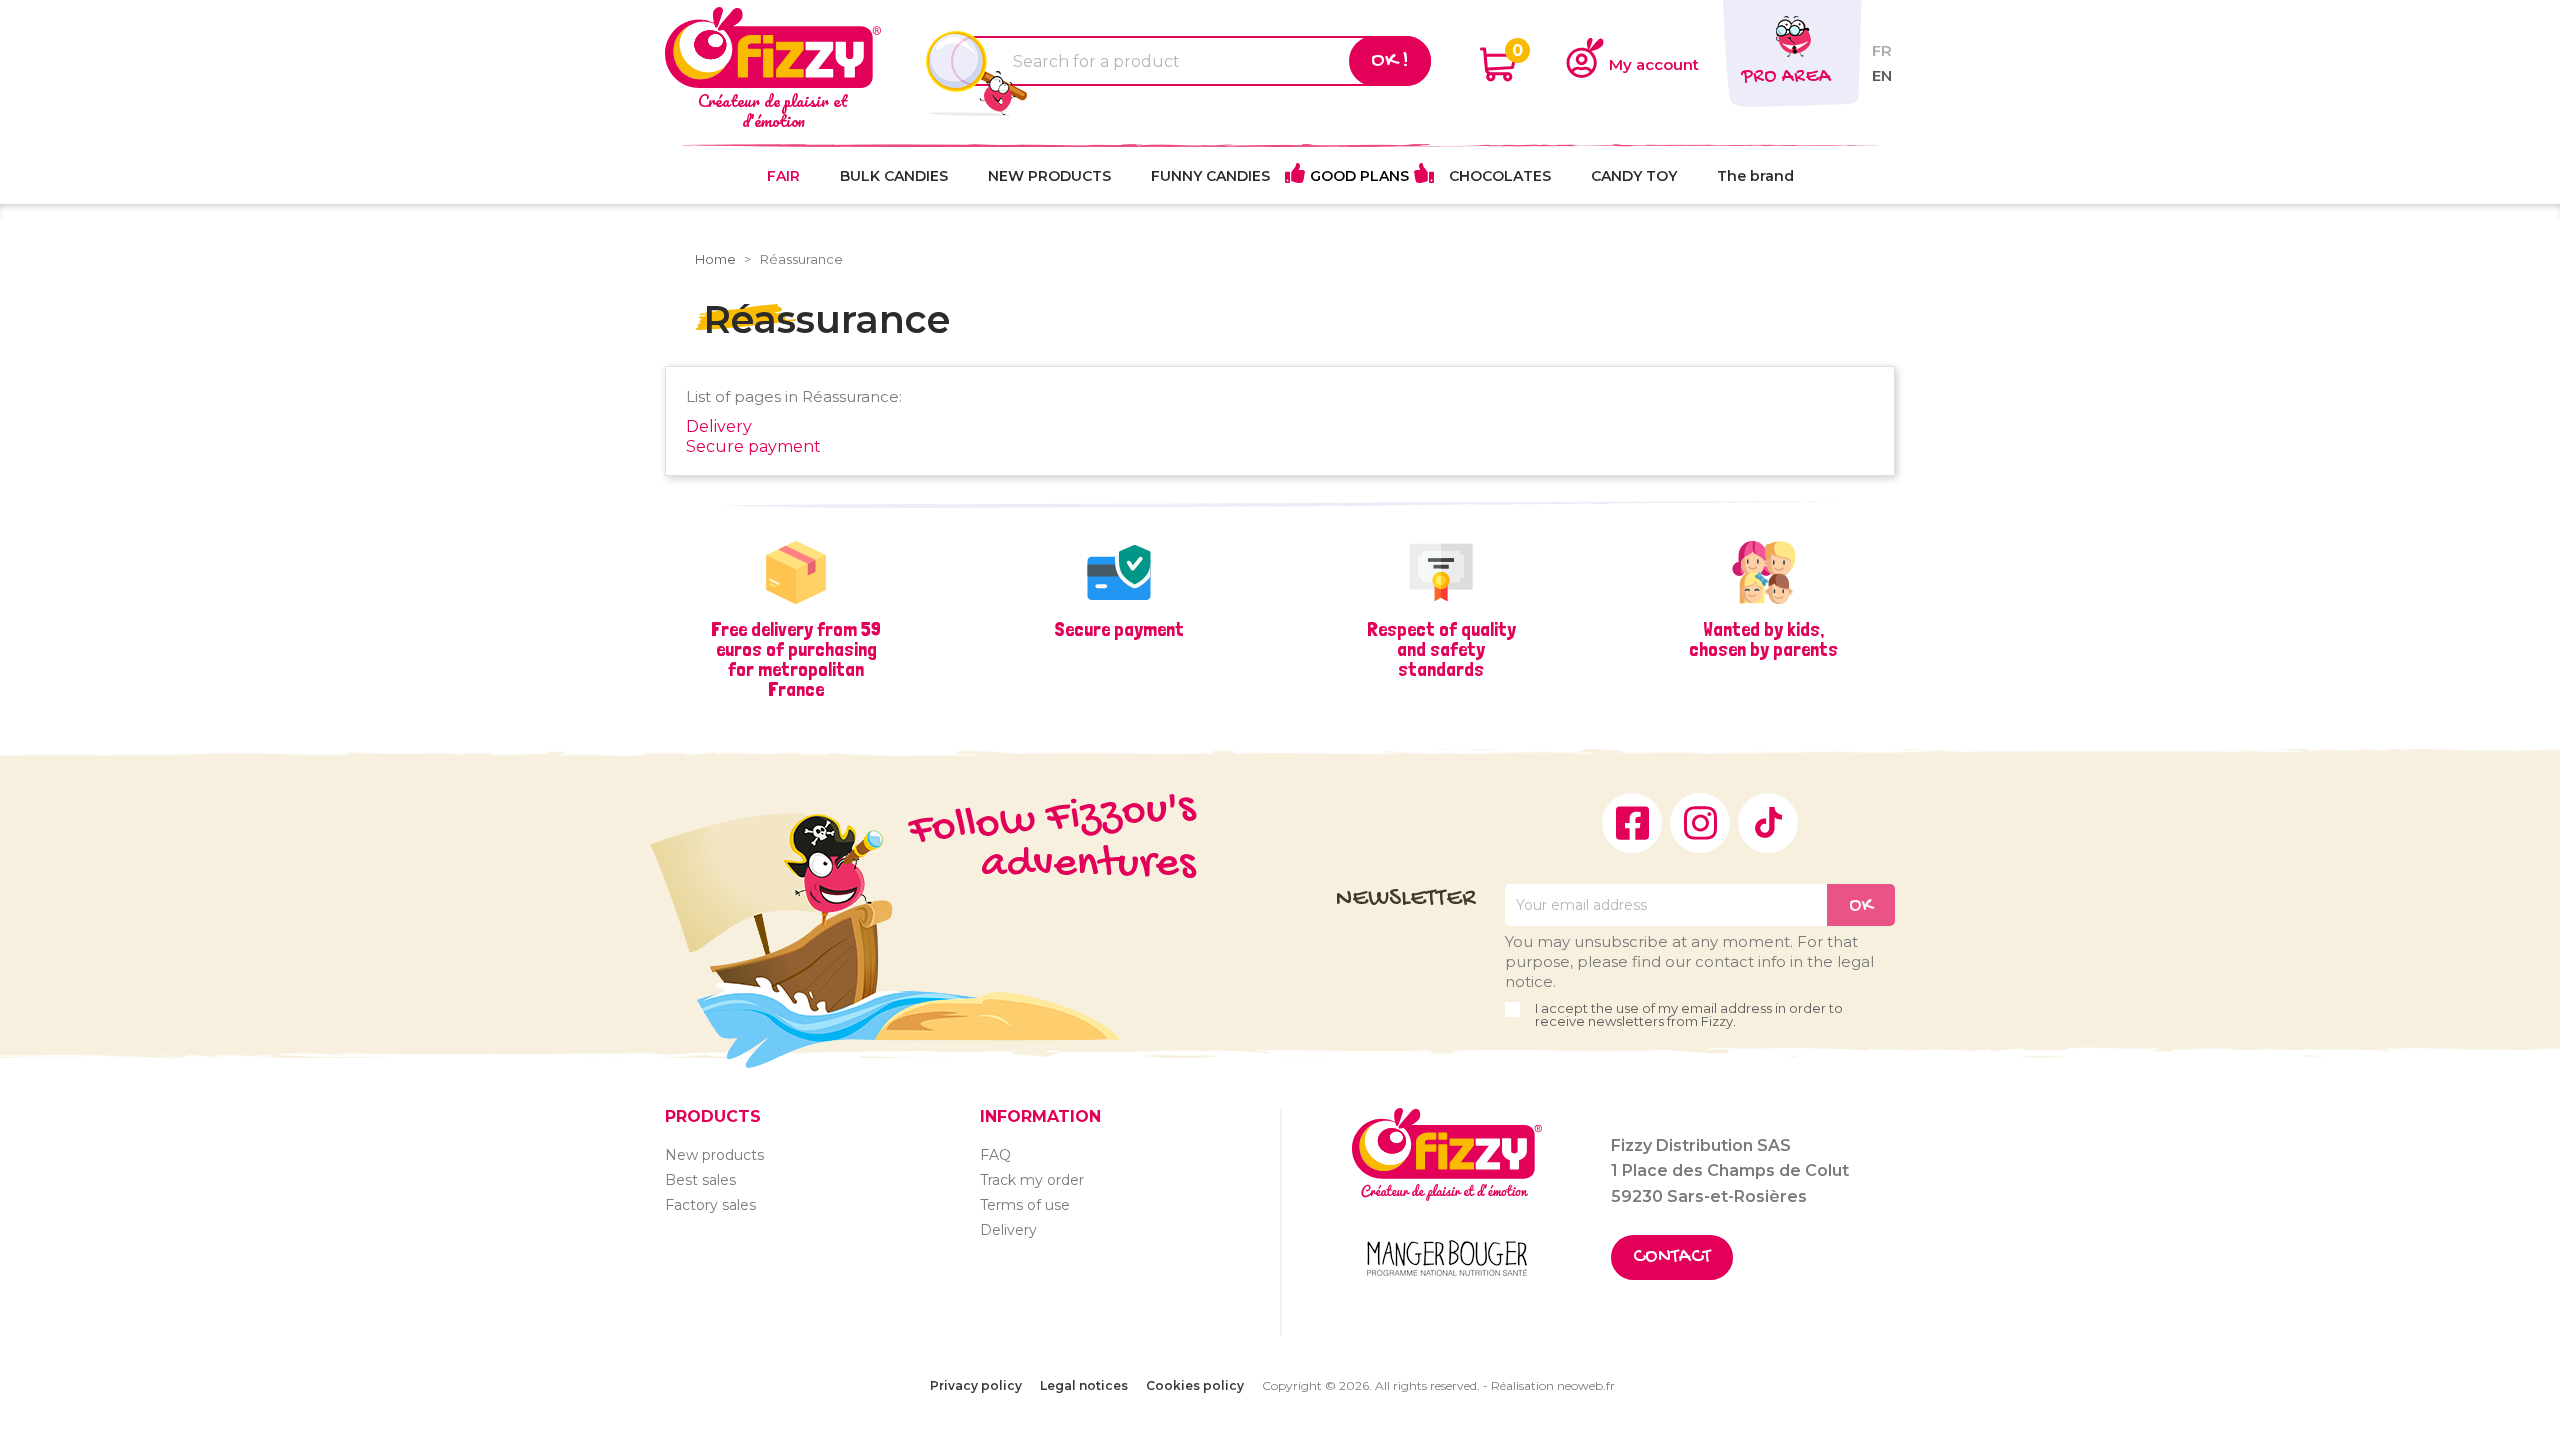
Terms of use (1025, 1205)
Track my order (1032, 1180)
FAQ (995, 1155)
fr (1882, 50)
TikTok (1768, 823)
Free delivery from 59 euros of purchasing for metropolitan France (796, 659)
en (1882, 75)
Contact (1672, 1257)
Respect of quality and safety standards (1441, 649)
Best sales (700, 1180)
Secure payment (753, 446)
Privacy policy (976, 1385)
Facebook (1632, 823)
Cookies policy (1195, 1385)
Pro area (1786, 77)
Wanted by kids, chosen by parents (1763, 639)
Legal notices (1084, 1385)
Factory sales (710, 1205)
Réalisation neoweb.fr (1553, 1385)
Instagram (1700, 823)
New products (714, 1155)
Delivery (719, 426)
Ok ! (1390, 61)
